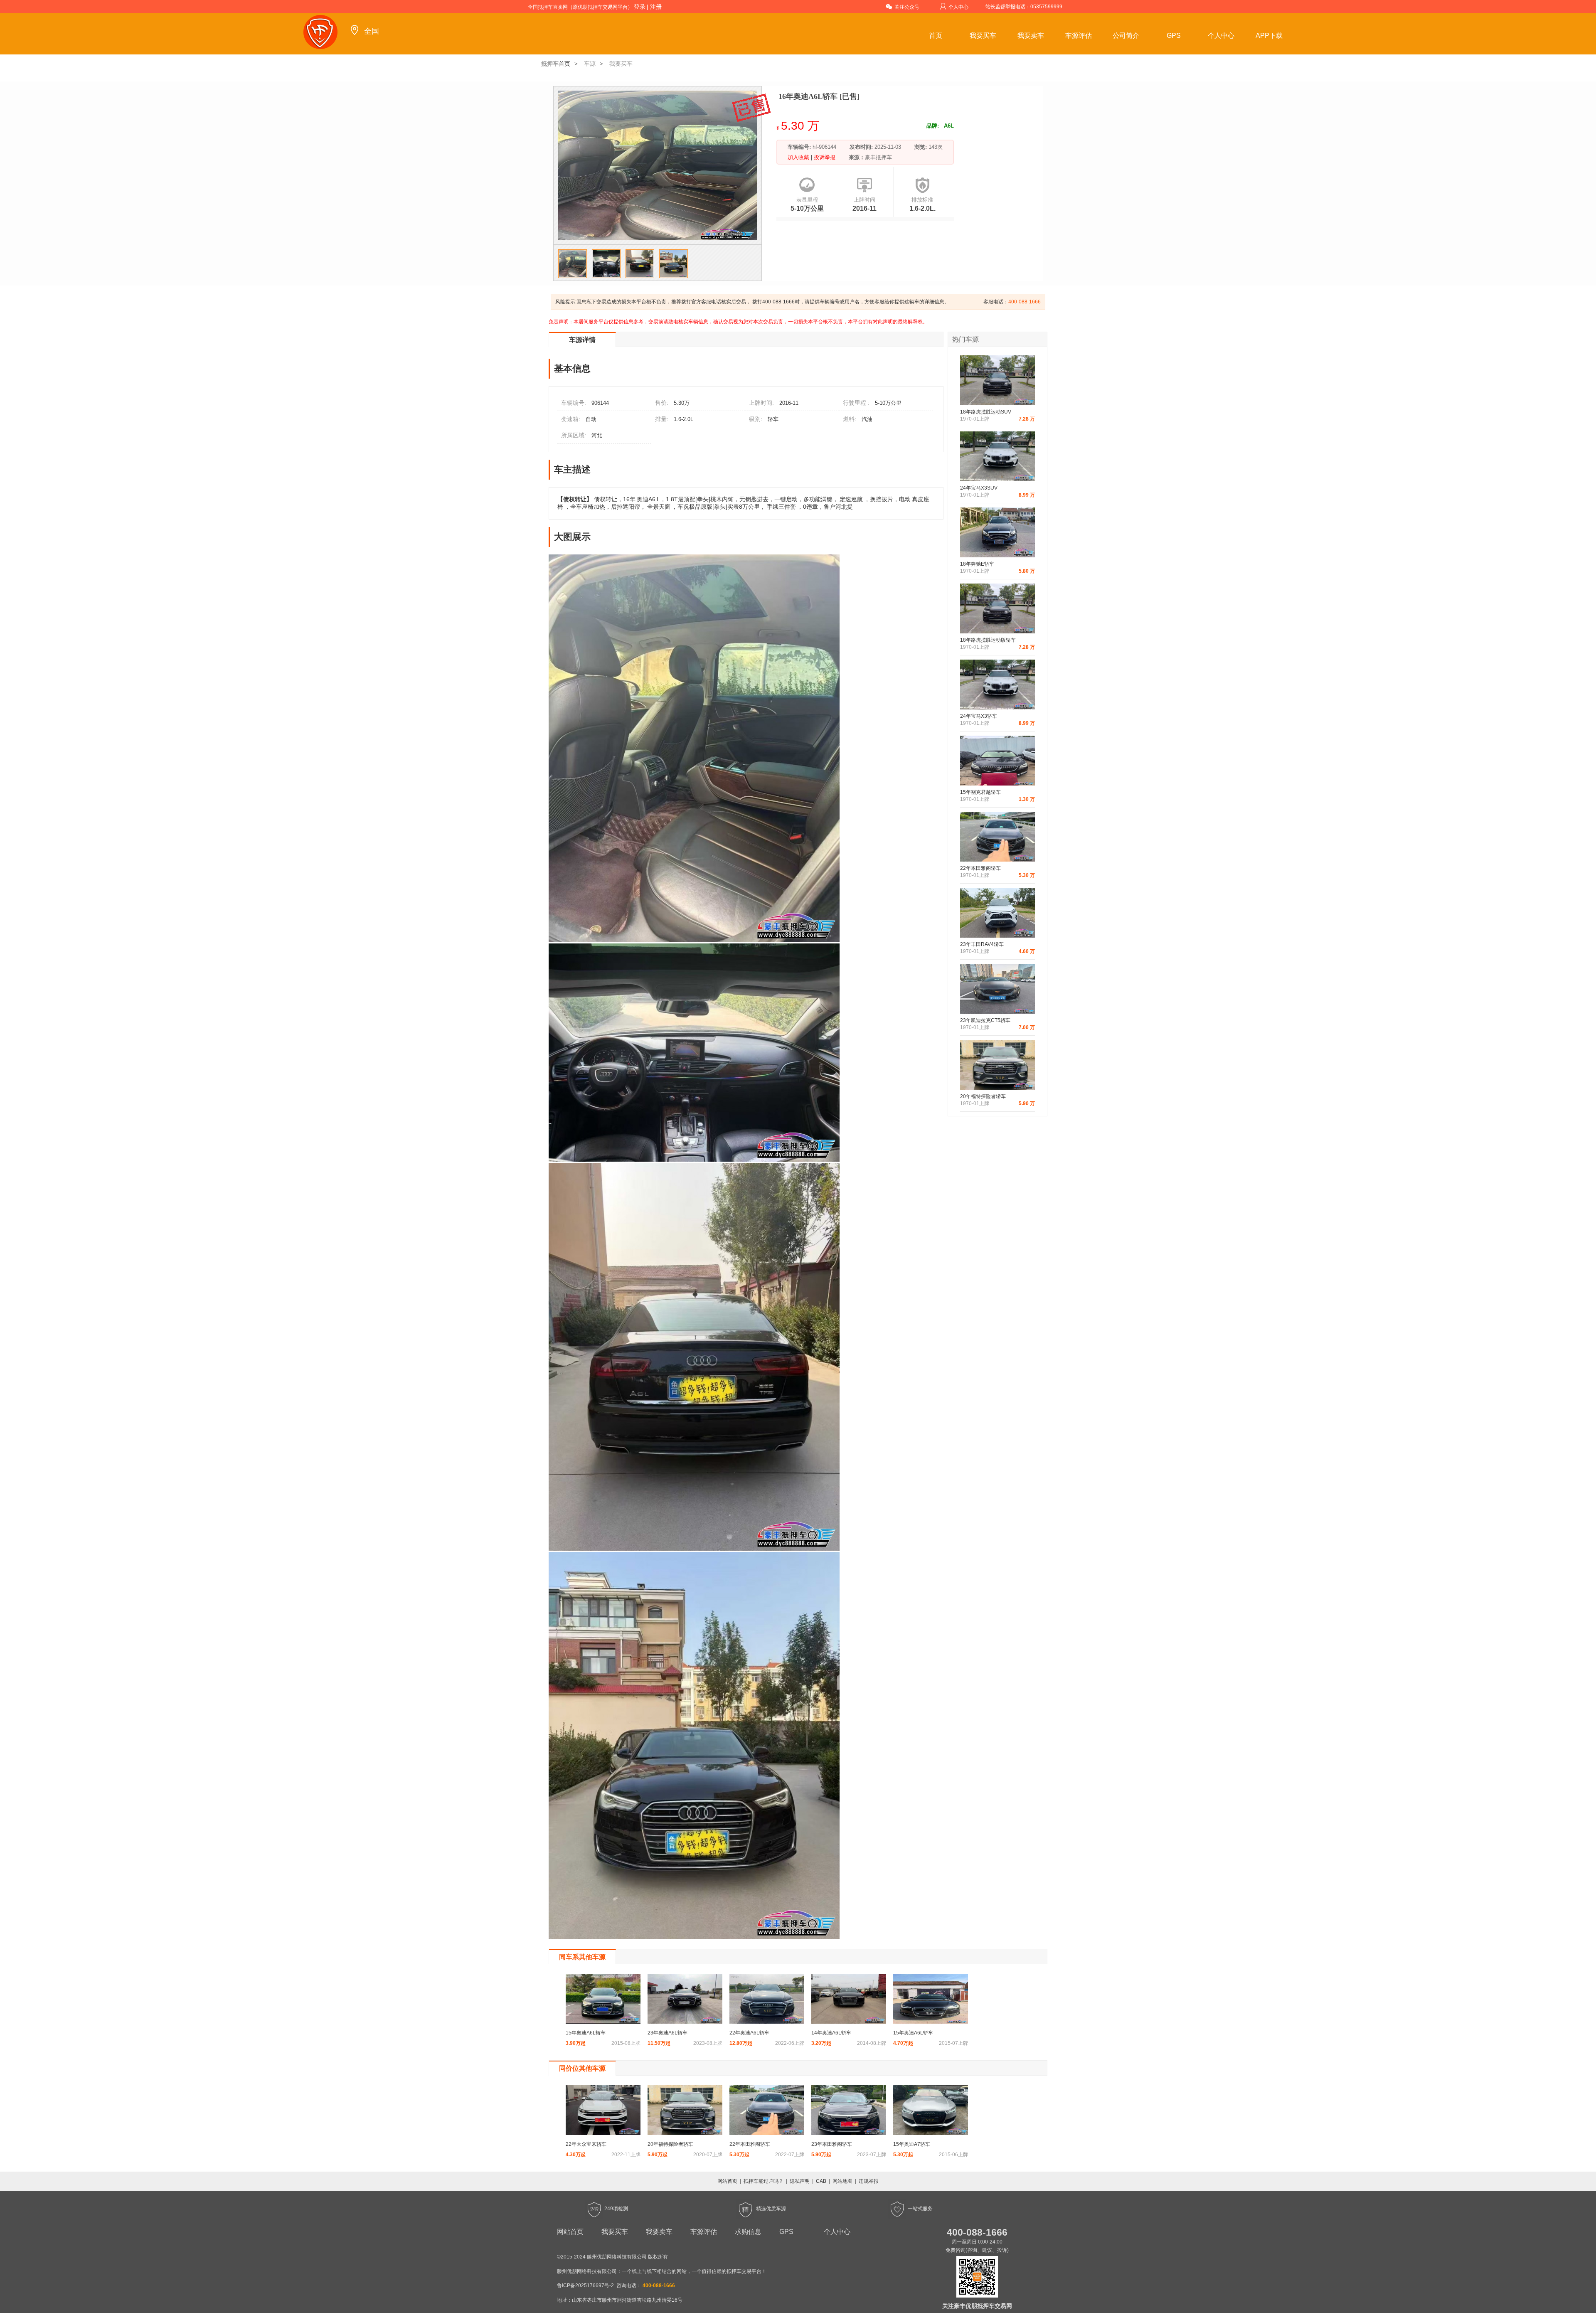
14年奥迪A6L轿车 (831, 2033)
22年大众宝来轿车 (586, 2144)
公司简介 (1126, 36)
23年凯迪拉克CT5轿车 (985, 1020)
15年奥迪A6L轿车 (586, 2033)
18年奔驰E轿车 (977, 564)
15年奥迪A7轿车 (912, 2144)
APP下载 (1269, 36)
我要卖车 (1031, 36)
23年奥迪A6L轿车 (667, 2033)
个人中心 (958, 7)
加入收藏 (799, 157)
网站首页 (727, 2181)
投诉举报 (824, 157)
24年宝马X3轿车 (979, 716)
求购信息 (748, 2232)
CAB (821, 2181)
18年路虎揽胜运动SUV (986, 412)
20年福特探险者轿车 (983, 1096)
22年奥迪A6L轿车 (749, 2033)
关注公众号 (907, 7)
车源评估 (1079, 36)
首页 (936, 36)
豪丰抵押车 (878, 157)
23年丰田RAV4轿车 (982, 944)
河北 (597, 435)
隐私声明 (800, 2181)
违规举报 (869, 2181)
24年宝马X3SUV (979, 488)
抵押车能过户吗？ (764, 2181)
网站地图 (842, 2181)
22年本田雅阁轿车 (980, 868)
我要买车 (983, 36)
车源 (590, 64)
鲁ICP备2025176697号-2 (585, 2285)
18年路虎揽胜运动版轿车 (988, 640)
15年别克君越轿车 (980, 792)
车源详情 (582, 340)
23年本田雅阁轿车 (832, 2144)
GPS (1174, 36)
